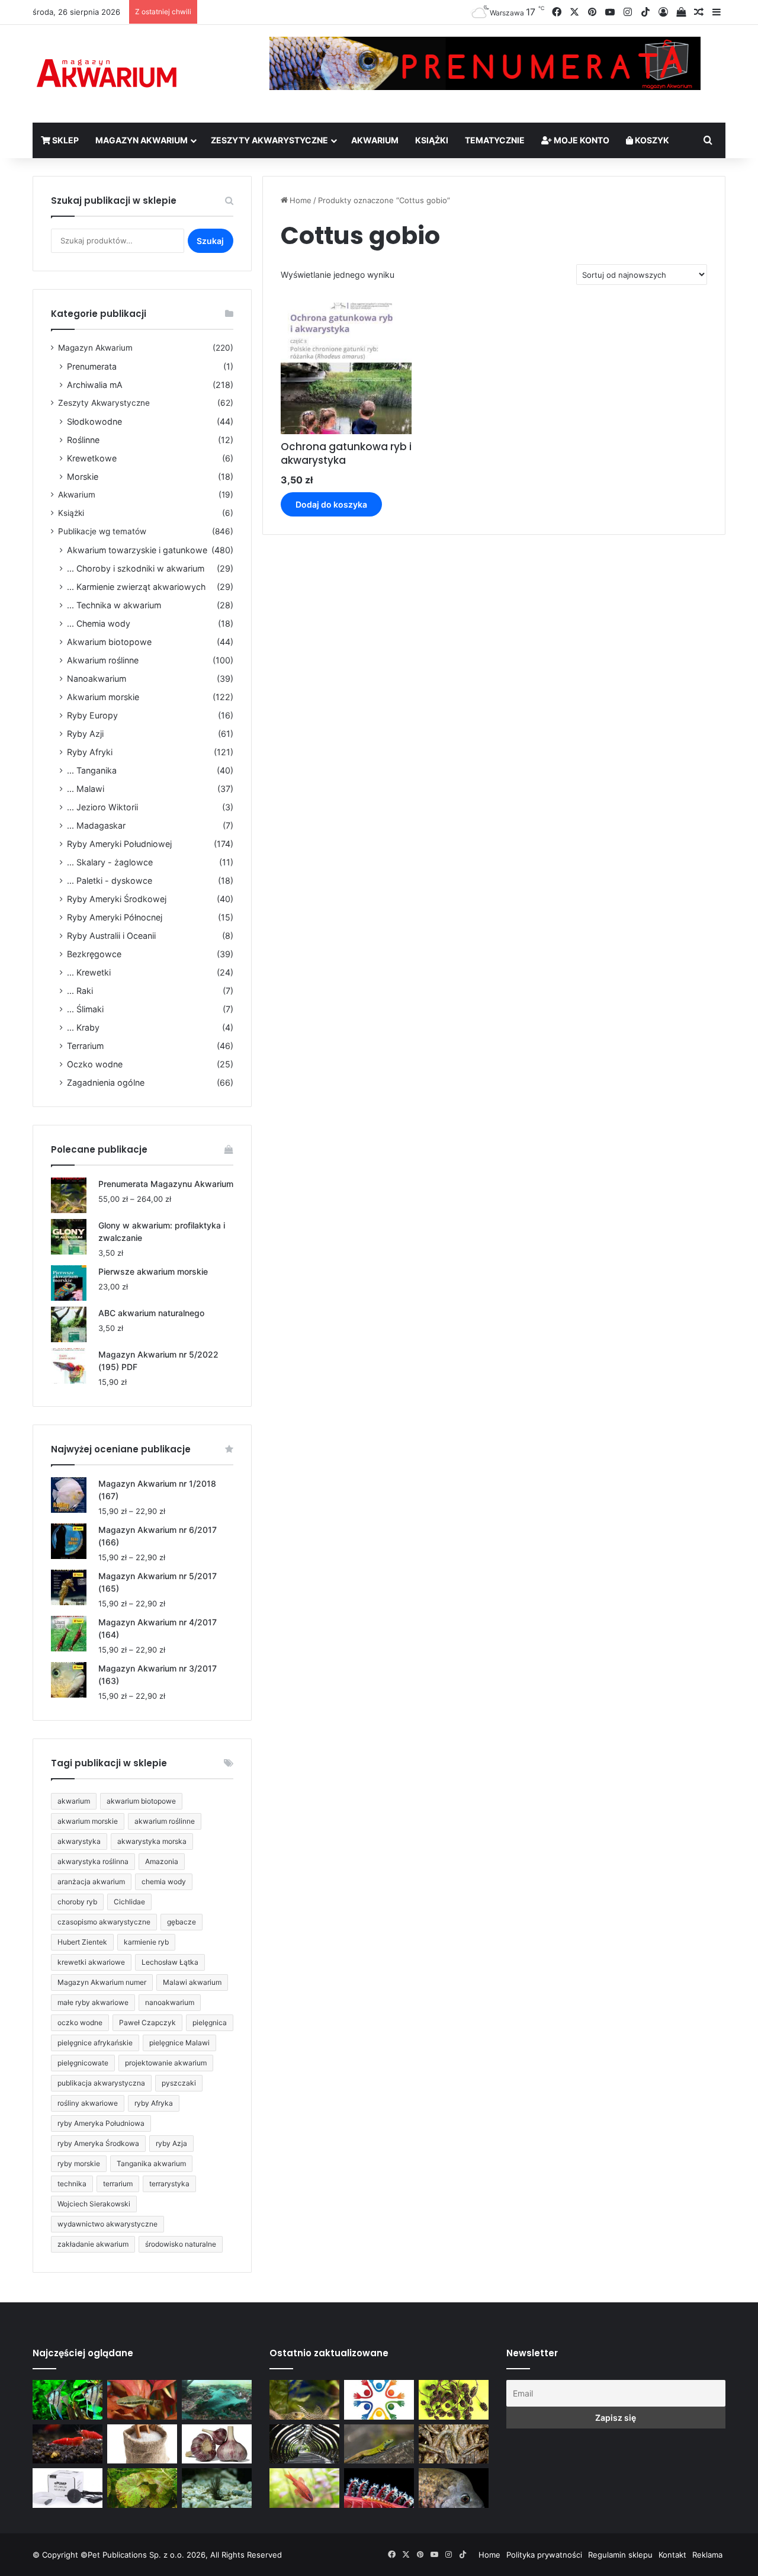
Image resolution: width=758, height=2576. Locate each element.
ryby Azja (171, 2143)
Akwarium (375, 140)
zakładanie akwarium (93, 2244)
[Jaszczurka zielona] (379, 2444)
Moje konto (581, 140)
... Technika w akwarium (114, 605)
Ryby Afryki (90, 752)
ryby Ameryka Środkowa (98, 2143)
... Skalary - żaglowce (110, 862)
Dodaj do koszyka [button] (331, 504)
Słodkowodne (94, 421)
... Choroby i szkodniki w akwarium (136, 568)
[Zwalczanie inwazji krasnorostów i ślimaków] (217, 2488)
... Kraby (83, 1027)
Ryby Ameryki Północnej (115, 917)
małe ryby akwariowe (93, 2002)
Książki (432, 140)
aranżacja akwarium (91, 1882)
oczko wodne (80, 2022)
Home (301, 200)
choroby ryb (77, 1902)
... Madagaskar (96, 825)
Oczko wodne (95, 1064)
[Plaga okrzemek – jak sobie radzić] (142, 2400)
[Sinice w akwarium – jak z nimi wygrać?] (217, 2400)
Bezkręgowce (94, 954)
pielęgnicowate (83, 2063)
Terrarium (85, 1046)
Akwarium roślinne (103, 660)
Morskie (83, 477)
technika (72, 2184)
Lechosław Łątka (170, 1962)
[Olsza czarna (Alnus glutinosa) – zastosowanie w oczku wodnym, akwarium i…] (454, 2400)
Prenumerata (92, 366)
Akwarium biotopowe (109, 642)
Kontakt (672, 2555)
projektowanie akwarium (166, 2063)
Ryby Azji (85, 734)
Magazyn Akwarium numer (102, 1982)
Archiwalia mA (95, 385)
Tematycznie (495, 140)
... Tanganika (92, 770)
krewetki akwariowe (91, 1962)
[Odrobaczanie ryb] (217, 2444)
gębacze (182, 1922)
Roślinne (83, 440)
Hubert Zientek (82, 1942)
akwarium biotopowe (141, 1801)
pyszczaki (179, 2083)
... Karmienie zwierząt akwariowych (136, 587)
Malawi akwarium (192, 1982)
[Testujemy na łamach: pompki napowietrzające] (68, 2488)
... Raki (80, 991)
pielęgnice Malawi (179, 2043)
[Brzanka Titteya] (304, 2488)
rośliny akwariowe (88, 2103)
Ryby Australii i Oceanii (111, 936)
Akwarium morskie (103, 697)
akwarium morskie (88, 1821)
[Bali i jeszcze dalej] (304, 2444)
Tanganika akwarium (151, 2163)
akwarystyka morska (152, 1841)
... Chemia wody (99, 623)
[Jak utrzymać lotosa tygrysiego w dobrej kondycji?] (142, 2488)
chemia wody (164, 1882)
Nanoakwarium (97, 679)
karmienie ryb (146, 1942)
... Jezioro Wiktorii (102, 807)
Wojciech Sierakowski (94, 2204)
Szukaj (210, 241)
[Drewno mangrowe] (454, 2444)
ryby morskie (79, 2163)
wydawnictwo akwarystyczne (107, 2224)
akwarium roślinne (165, 1821)
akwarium (74, 1801)
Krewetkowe (92, 458)
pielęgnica (210, 2022)
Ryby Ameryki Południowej (119, 844)
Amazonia (162, 1861)
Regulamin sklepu (620, 2555)
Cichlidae (129, 1902)
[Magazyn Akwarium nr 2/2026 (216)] (454, 2488)
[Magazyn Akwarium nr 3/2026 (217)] (379, 2488)
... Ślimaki (85, 1009)
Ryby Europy (92, 715)
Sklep (65, 140)
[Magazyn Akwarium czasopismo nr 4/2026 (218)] (304, 2400)
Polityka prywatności (544, 2555)
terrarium (118, 2184)
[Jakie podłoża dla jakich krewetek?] (68, 2444)
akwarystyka (79, 1841)
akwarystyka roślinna (93, 1861)
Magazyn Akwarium (142, 140)
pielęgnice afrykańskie (95, 2043)
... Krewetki (89, 972)
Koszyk (651, 140)
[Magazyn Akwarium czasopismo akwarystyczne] (107, 74)
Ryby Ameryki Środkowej (117, 899)
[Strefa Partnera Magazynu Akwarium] (379, 2400)
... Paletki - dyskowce (110, 880)
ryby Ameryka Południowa (101, 2123)
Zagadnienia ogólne (106, 1082)
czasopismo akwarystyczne (104, 1922)
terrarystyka (169, 2184)
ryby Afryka (154, 2103)
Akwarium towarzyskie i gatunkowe (137, 550)
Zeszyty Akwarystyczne (269, 140)
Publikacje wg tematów (102, 531)
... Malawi (86, 789)
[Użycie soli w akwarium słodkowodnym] (142, 2444)
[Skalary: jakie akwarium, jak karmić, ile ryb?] (68, 2400)
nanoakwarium (170, 2002)
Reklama (707, 2555)
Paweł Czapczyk (147, 2022)
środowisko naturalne (181, 2244)
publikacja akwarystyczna (101, 2083)
